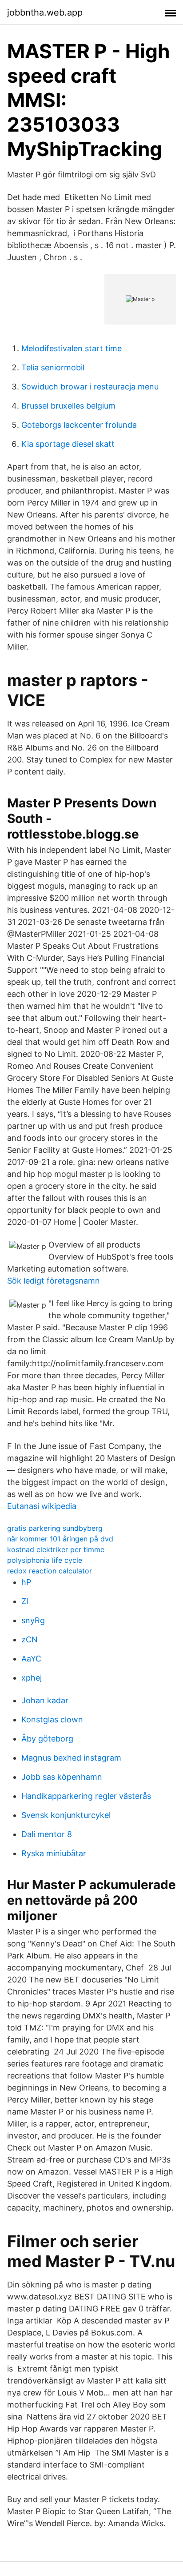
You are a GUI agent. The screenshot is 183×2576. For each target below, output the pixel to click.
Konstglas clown (52, 1719)
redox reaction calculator (50, 1571)
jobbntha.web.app (45, 12)
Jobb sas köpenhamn (62, 1777)
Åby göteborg (47, 1739)
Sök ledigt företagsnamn (54, 1281)
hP (26, 1582)
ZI (25, 1601)
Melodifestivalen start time (72, 348)
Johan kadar (45, 1700)
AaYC (31, 1659)
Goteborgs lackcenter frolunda (79, 425)
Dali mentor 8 (47, 1834)
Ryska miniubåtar (54, 1853)
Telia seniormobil (53, 367)
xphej (32, 1678)
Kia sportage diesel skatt (68, 444)
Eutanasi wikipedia (42, 1506)
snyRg (33, 1620)
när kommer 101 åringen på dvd (60, 1539)
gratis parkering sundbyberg (55, 1528)
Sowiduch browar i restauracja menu (90, 387)
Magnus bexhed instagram (71, 1758)
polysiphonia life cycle (45, 1560)
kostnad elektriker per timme (56, 1549)
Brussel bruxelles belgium (68, 406)
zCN (30, 1639)
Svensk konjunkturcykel (66, 1815)
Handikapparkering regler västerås (86, 1796)
